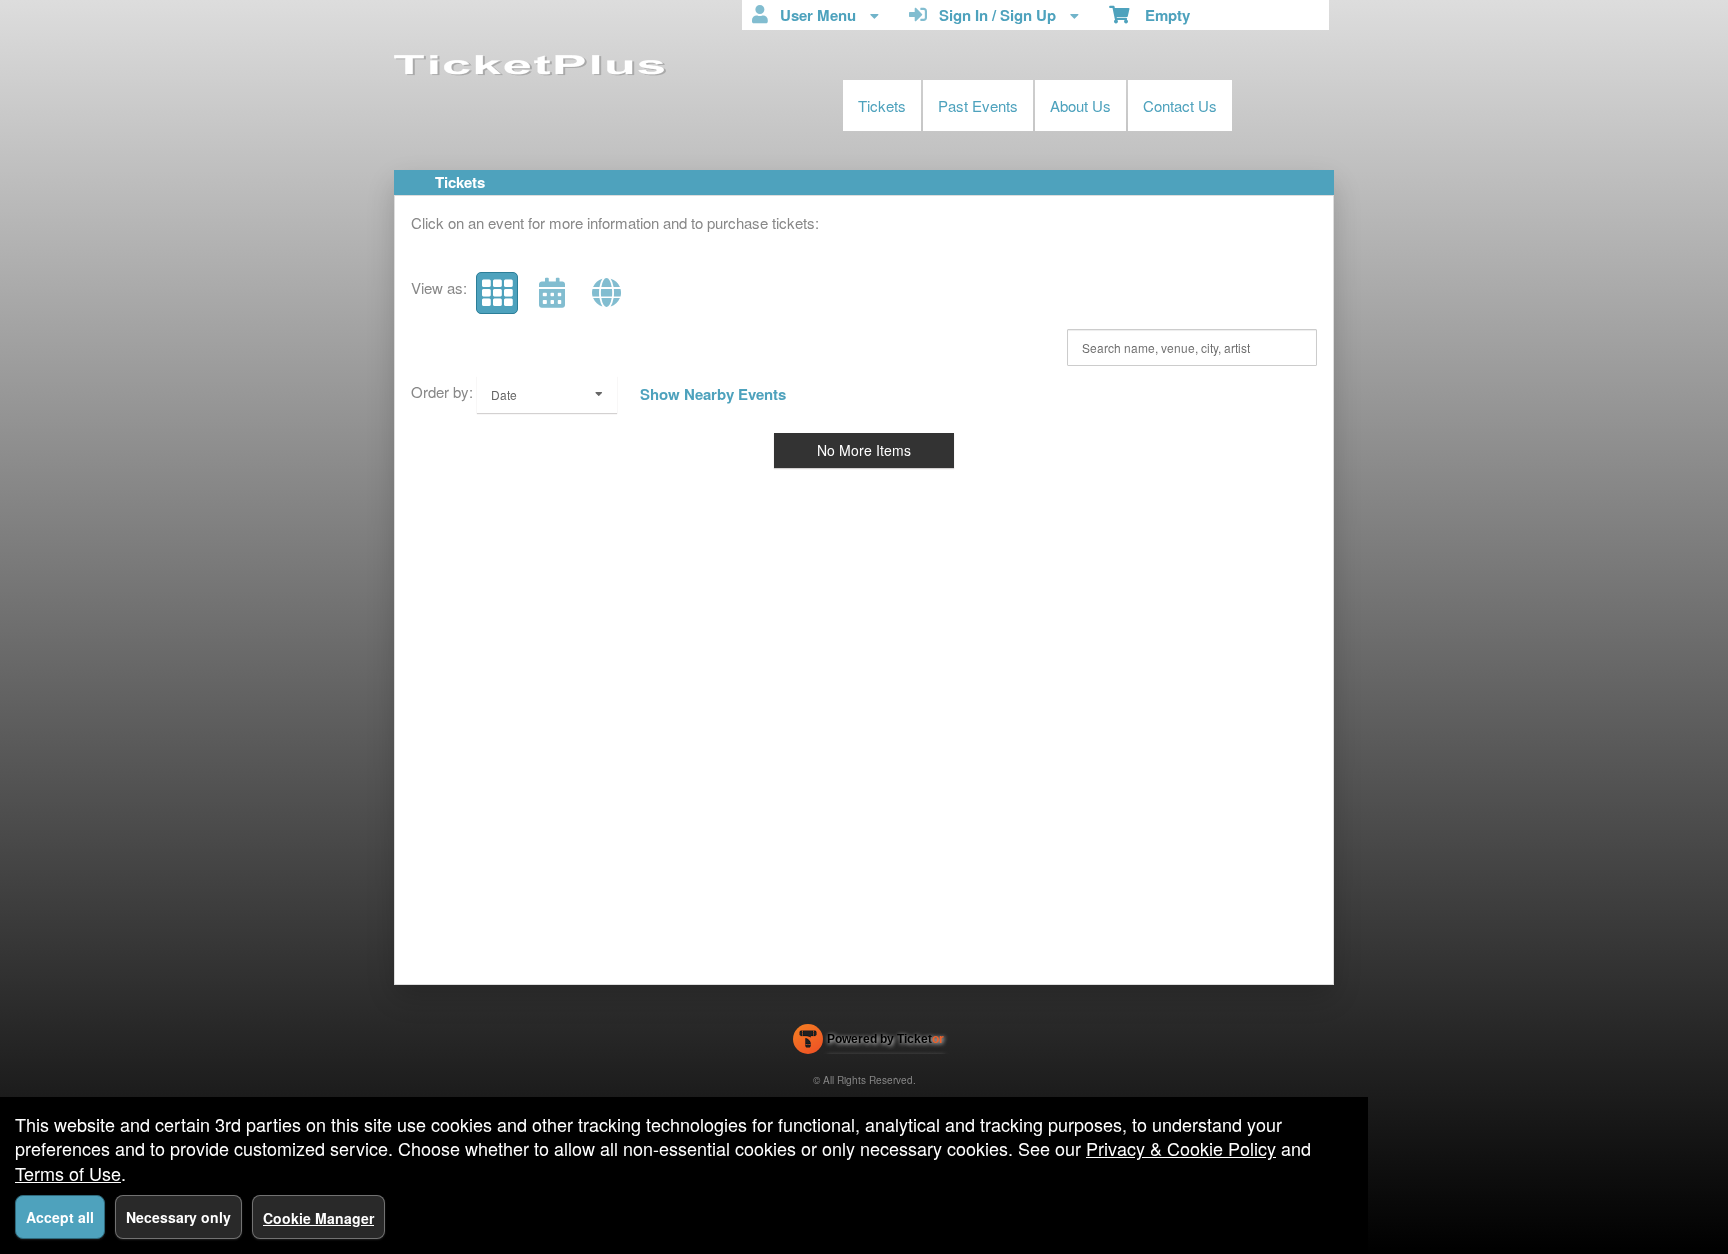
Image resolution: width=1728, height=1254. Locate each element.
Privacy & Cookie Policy (1181, 1148)
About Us (1080, 105)
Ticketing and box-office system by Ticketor (868, 1043)
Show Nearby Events (713, 394)
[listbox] (547, 394)
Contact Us (1180, 105)
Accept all (60, 1217)
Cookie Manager (318, 1218)
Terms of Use (68, 1173)
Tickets (882, 105)
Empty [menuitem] (1159, 15)
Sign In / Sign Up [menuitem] (993, 15)
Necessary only (178, 1217)
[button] (497, 293)
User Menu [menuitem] (814, 15)
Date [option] (504, 394)
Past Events (978, 105)
